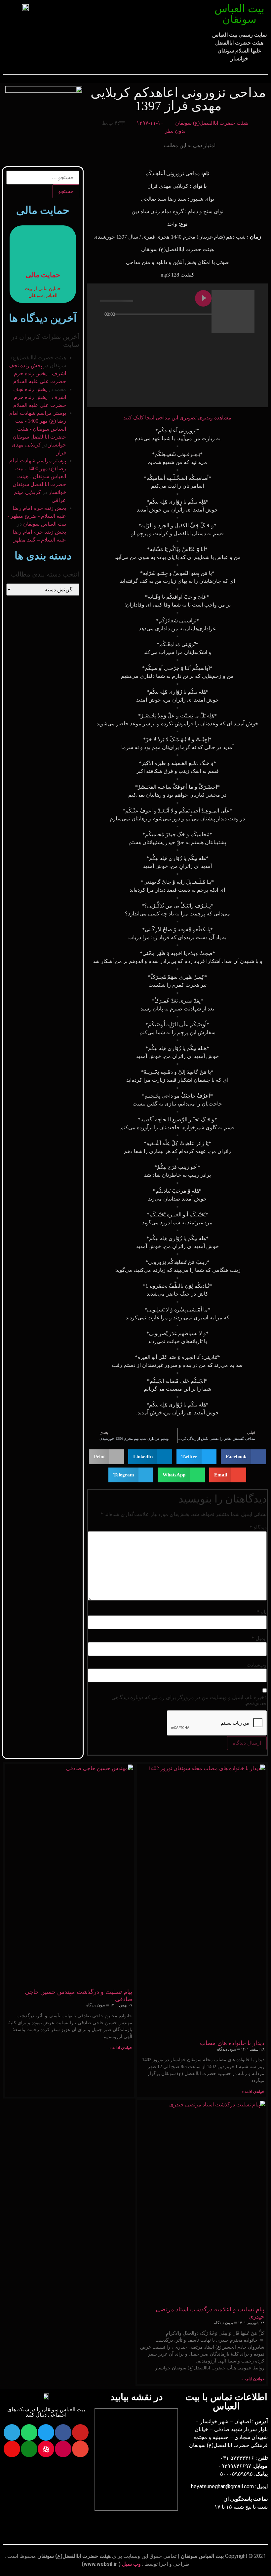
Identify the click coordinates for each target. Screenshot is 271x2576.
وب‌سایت (257, 1665)
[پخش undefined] (203, 298)
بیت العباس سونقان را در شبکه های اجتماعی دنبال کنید (46, 2412)
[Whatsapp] (29, 2432)
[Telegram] (12, 2432)
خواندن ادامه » (253, 2092)
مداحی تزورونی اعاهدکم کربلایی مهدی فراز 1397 (178, 99)
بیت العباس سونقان (239, 14)
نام (262, 1612)
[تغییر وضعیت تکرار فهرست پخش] (177, 327)
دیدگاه (258, 1528)
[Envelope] (80, 2449)
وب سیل (131, 2564)
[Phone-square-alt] (29, 2449)
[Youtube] (80, 2432)
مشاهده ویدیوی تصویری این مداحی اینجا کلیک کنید (177, 418)
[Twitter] (46, 2432)
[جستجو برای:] (43, 178)
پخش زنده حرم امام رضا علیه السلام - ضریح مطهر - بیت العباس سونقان (37, 516)
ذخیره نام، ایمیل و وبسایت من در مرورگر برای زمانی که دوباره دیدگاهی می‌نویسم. (189, 1700)
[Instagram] (63, 2449)
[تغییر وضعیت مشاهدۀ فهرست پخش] (166, 327)
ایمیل (259, 1638)
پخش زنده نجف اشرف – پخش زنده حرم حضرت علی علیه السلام (37, 373)
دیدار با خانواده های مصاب (232, 2043)
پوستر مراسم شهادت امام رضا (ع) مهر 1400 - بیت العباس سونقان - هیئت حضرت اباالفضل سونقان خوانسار (38, 429)
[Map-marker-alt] (12, 2449)
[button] (129, 20)
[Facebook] (63, 2432)
